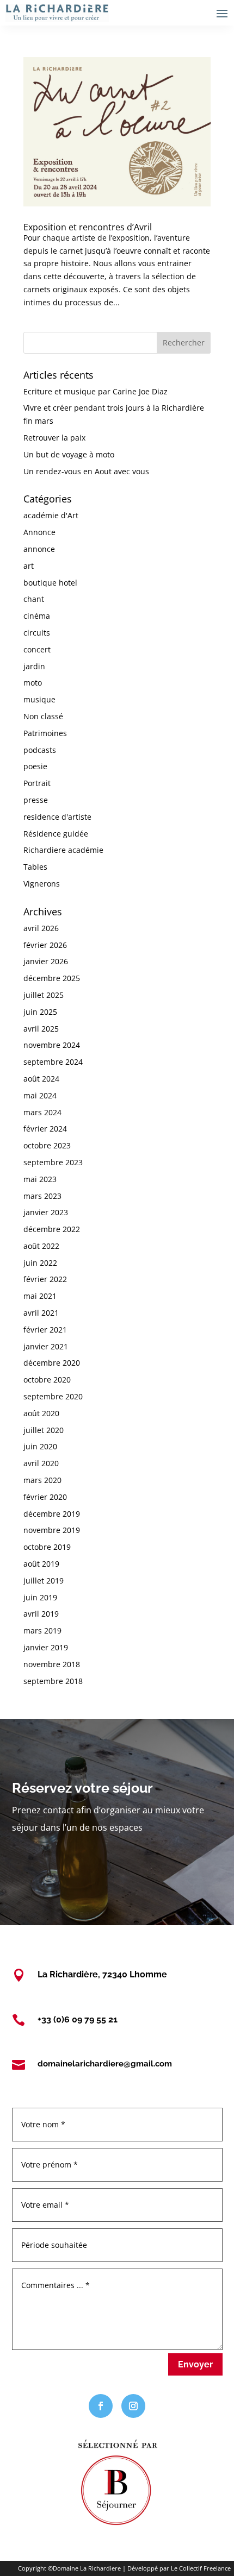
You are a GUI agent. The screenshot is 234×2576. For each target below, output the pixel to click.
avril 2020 (41, 1463)
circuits (37, 633)
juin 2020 (40, 1446)
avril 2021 (41, 1313)
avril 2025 (41, 1029)
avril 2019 (41, 1614)
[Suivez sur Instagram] (133, 2406)
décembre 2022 (52, 1229)
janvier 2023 (46, 1212)
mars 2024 (42, 1112)
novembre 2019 (52, 1530)
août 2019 (41, 1564)
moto (33, 683)
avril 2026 (41, 928)
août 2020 (41, 1413)
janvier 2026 (46, 961)
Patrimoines (45, 733)
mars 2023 (42, 1196)
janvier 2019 (46, 1647)
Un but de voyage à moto (69, 454)
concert (37, 649)
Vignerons (42, 884)
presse (36, 800)
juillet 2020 (44, 1430)
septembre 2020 (53, 1396)
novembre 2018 (52, 1664)
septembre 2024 (53, 1062)
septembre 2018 (53, 1681)
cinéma (37, 616)
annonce (39, 549)
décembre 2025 (52, 978)
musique (39, 699)
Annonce (39, 532)
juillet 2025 (44, 995)
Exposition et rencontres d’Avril (88, 227)
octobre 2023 (47, 1145)
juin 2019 (40, 1597)
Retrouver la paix (54, 438)
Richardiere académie (63, 850)
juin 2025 (40, 1012)
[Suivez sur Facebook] (101, 2406)
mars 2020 (42, 1480)
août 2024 (41, 1079)
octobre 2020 (47, 1380)
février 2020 (45, 1497)
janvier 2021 (46, 1346)
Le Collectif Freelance (201, 2568)
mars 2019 (42, 1631)
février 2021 (45, 1330)
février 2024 (45, 1129)
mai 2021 (40, 1296)
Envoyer (195, 2364)
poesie (35, 766)
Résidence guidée (56, 834)
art (29, 566)
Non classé (43, 716)
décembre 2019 (52, 1514)
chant (34, 599)
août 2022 (41, 1246)
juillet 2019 (44, 1581)
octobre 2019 (47, 1547)
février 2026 (45, 945)
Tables (35, 867)
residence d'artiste (57, 817)
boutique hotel (50, 583)
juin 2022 (40, 1263)
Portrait (37, 783)
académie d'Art (51, 515)
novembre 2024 (52, 1045)
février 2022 (45, 1279)
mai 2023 (40, 1179)
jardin (34, 666)
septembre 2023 (53, 1162)
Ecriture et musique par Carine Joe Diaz (96, 391)
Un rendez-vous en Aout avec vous (86, 471)
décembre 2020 (52, 1363)
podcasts (40, 750)
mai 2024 (40, 1095)
